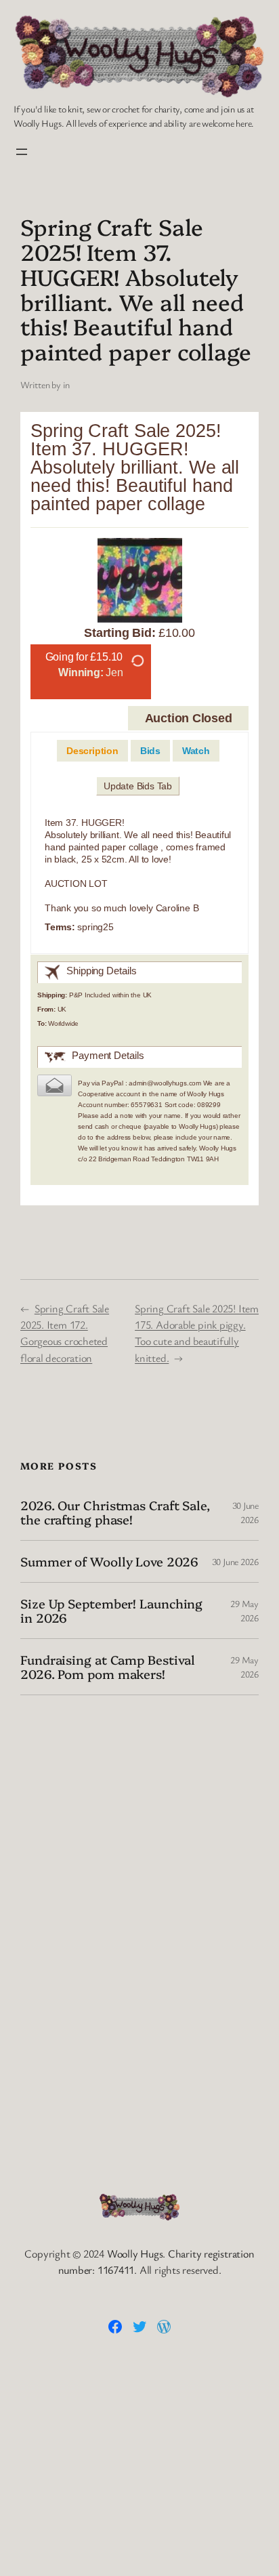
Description (92, 751)
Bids (150, 751)
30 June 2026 (235, 1561)
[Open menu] (22, 152)
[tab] (92, 751)
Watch (196, 751)
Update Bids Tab (138, 786)
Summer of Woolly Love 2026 (109, 1561)
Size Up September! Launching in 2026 (111, 1610)
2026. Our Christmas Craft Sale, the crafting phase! (115, 1512)
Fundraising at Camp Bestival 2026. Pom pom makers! (108, 1666)
